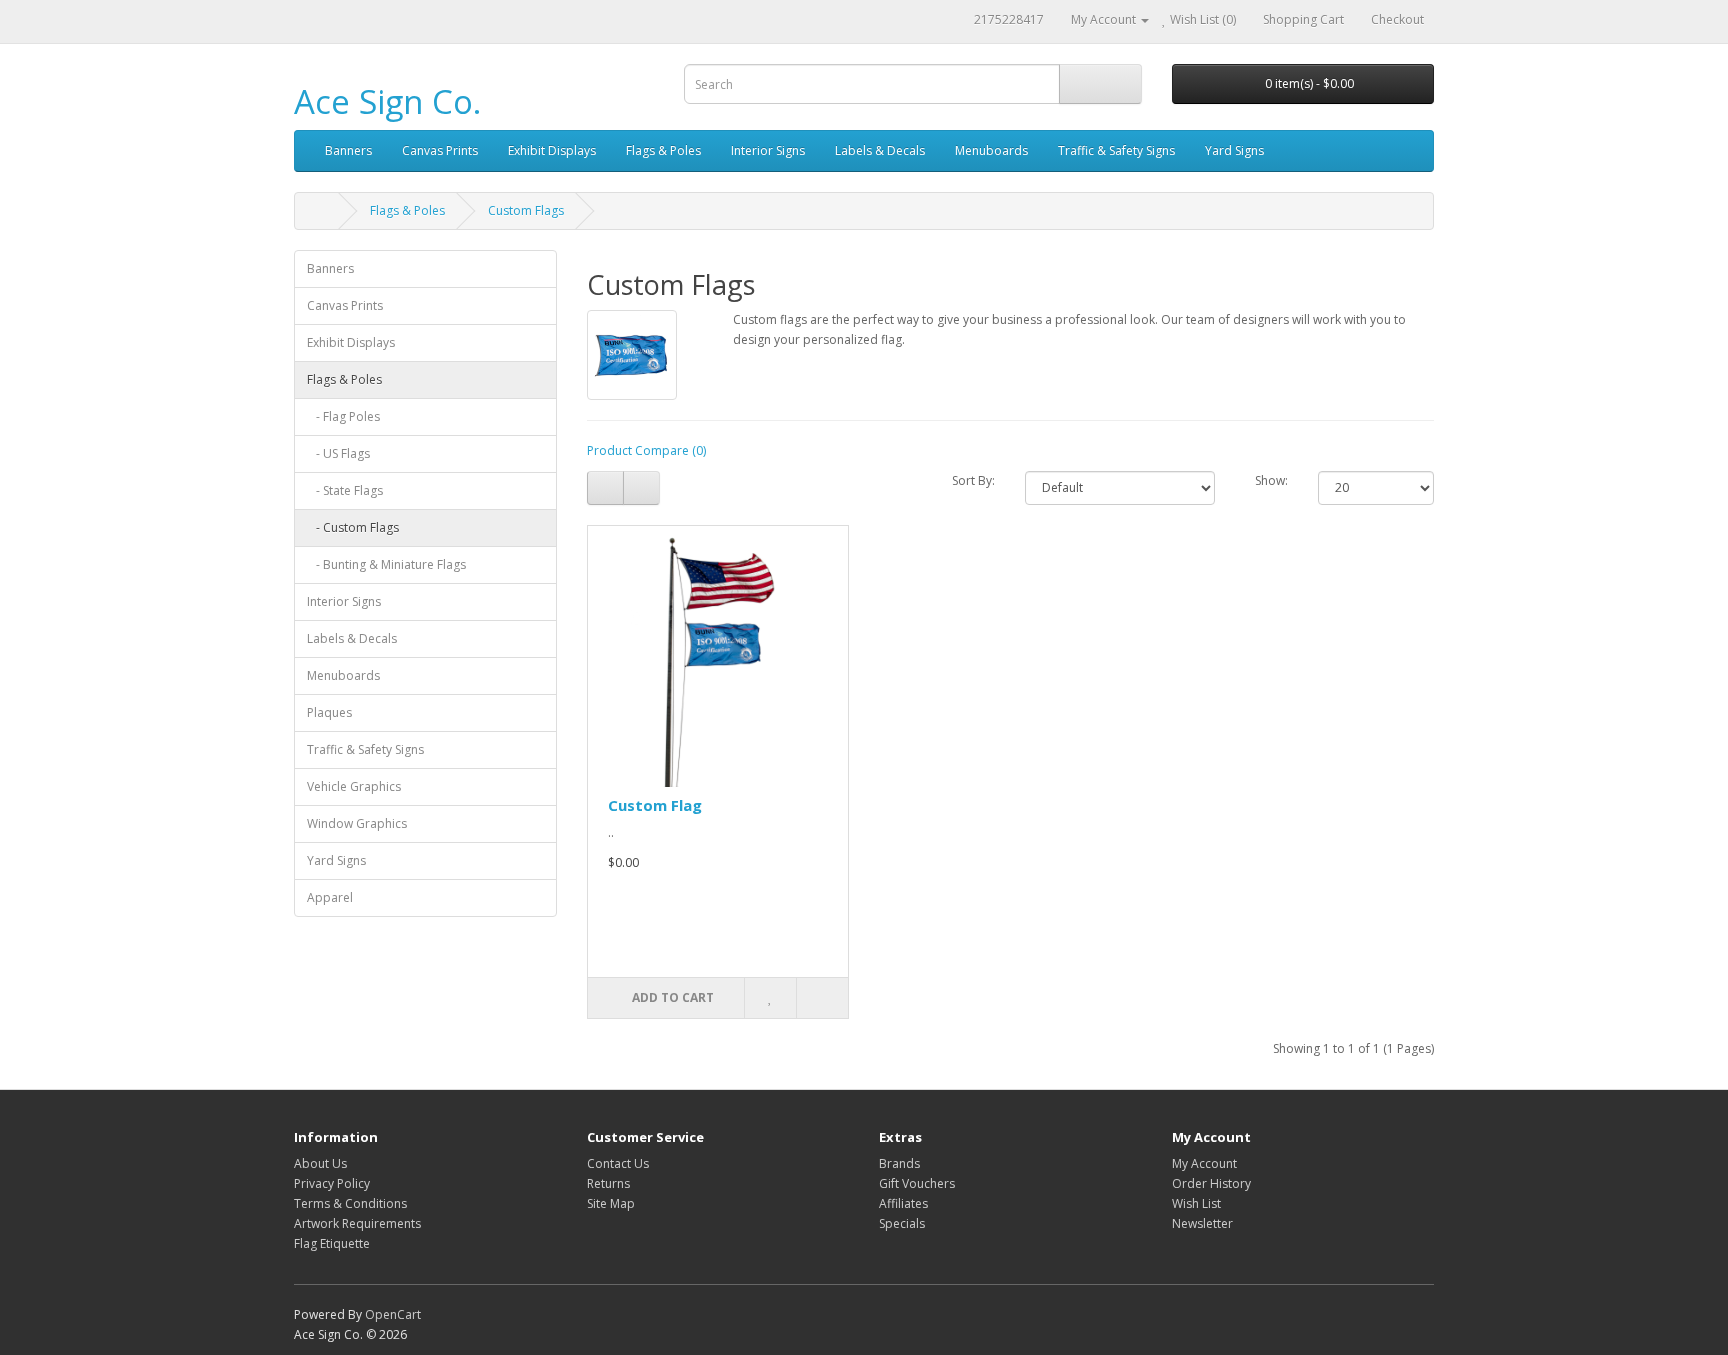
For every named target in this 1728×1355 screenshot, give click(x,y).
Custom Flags (526, 210)
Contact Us (618, 1163)
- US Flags (338, 453)
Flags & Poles (663, 150)
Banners (348, 150)
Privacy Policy (332, 1183)
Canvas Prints (440, 150)
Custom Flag (655, 805)
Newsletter (1202, 1223)
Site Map (611, 1203)
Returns (608, 1183)
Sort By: (973, 480)
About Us (320, 1163)
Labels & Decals (880, 150)
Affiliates (903, 1203)
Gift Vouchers (917, 1183)
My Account (1204, 1163)
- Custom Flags (353, 527)
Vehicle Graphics (354, 786)
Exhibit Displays (552, 150)
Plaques (329, 712)
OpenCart (393, 1314)
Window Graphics (357, 823)
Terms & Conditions (350, 1203)
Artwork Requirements (357, 1223)
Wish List (1196, 1203)
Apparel (330, 897)
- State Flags (345, 490)
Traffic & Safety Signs (1116, 150)
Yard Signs (1234, 150)
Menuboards (991, 150)
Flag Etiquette (332, 1243)
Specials (902, 1223)
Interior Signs (768, 150)
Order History (1211, 1183)
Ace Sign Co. (387, 101)
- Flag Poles (343, 416)
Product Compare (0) (646, 450)
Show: (1271, 480)
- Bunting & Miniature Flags (386, 564)
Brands (899, 1163)
